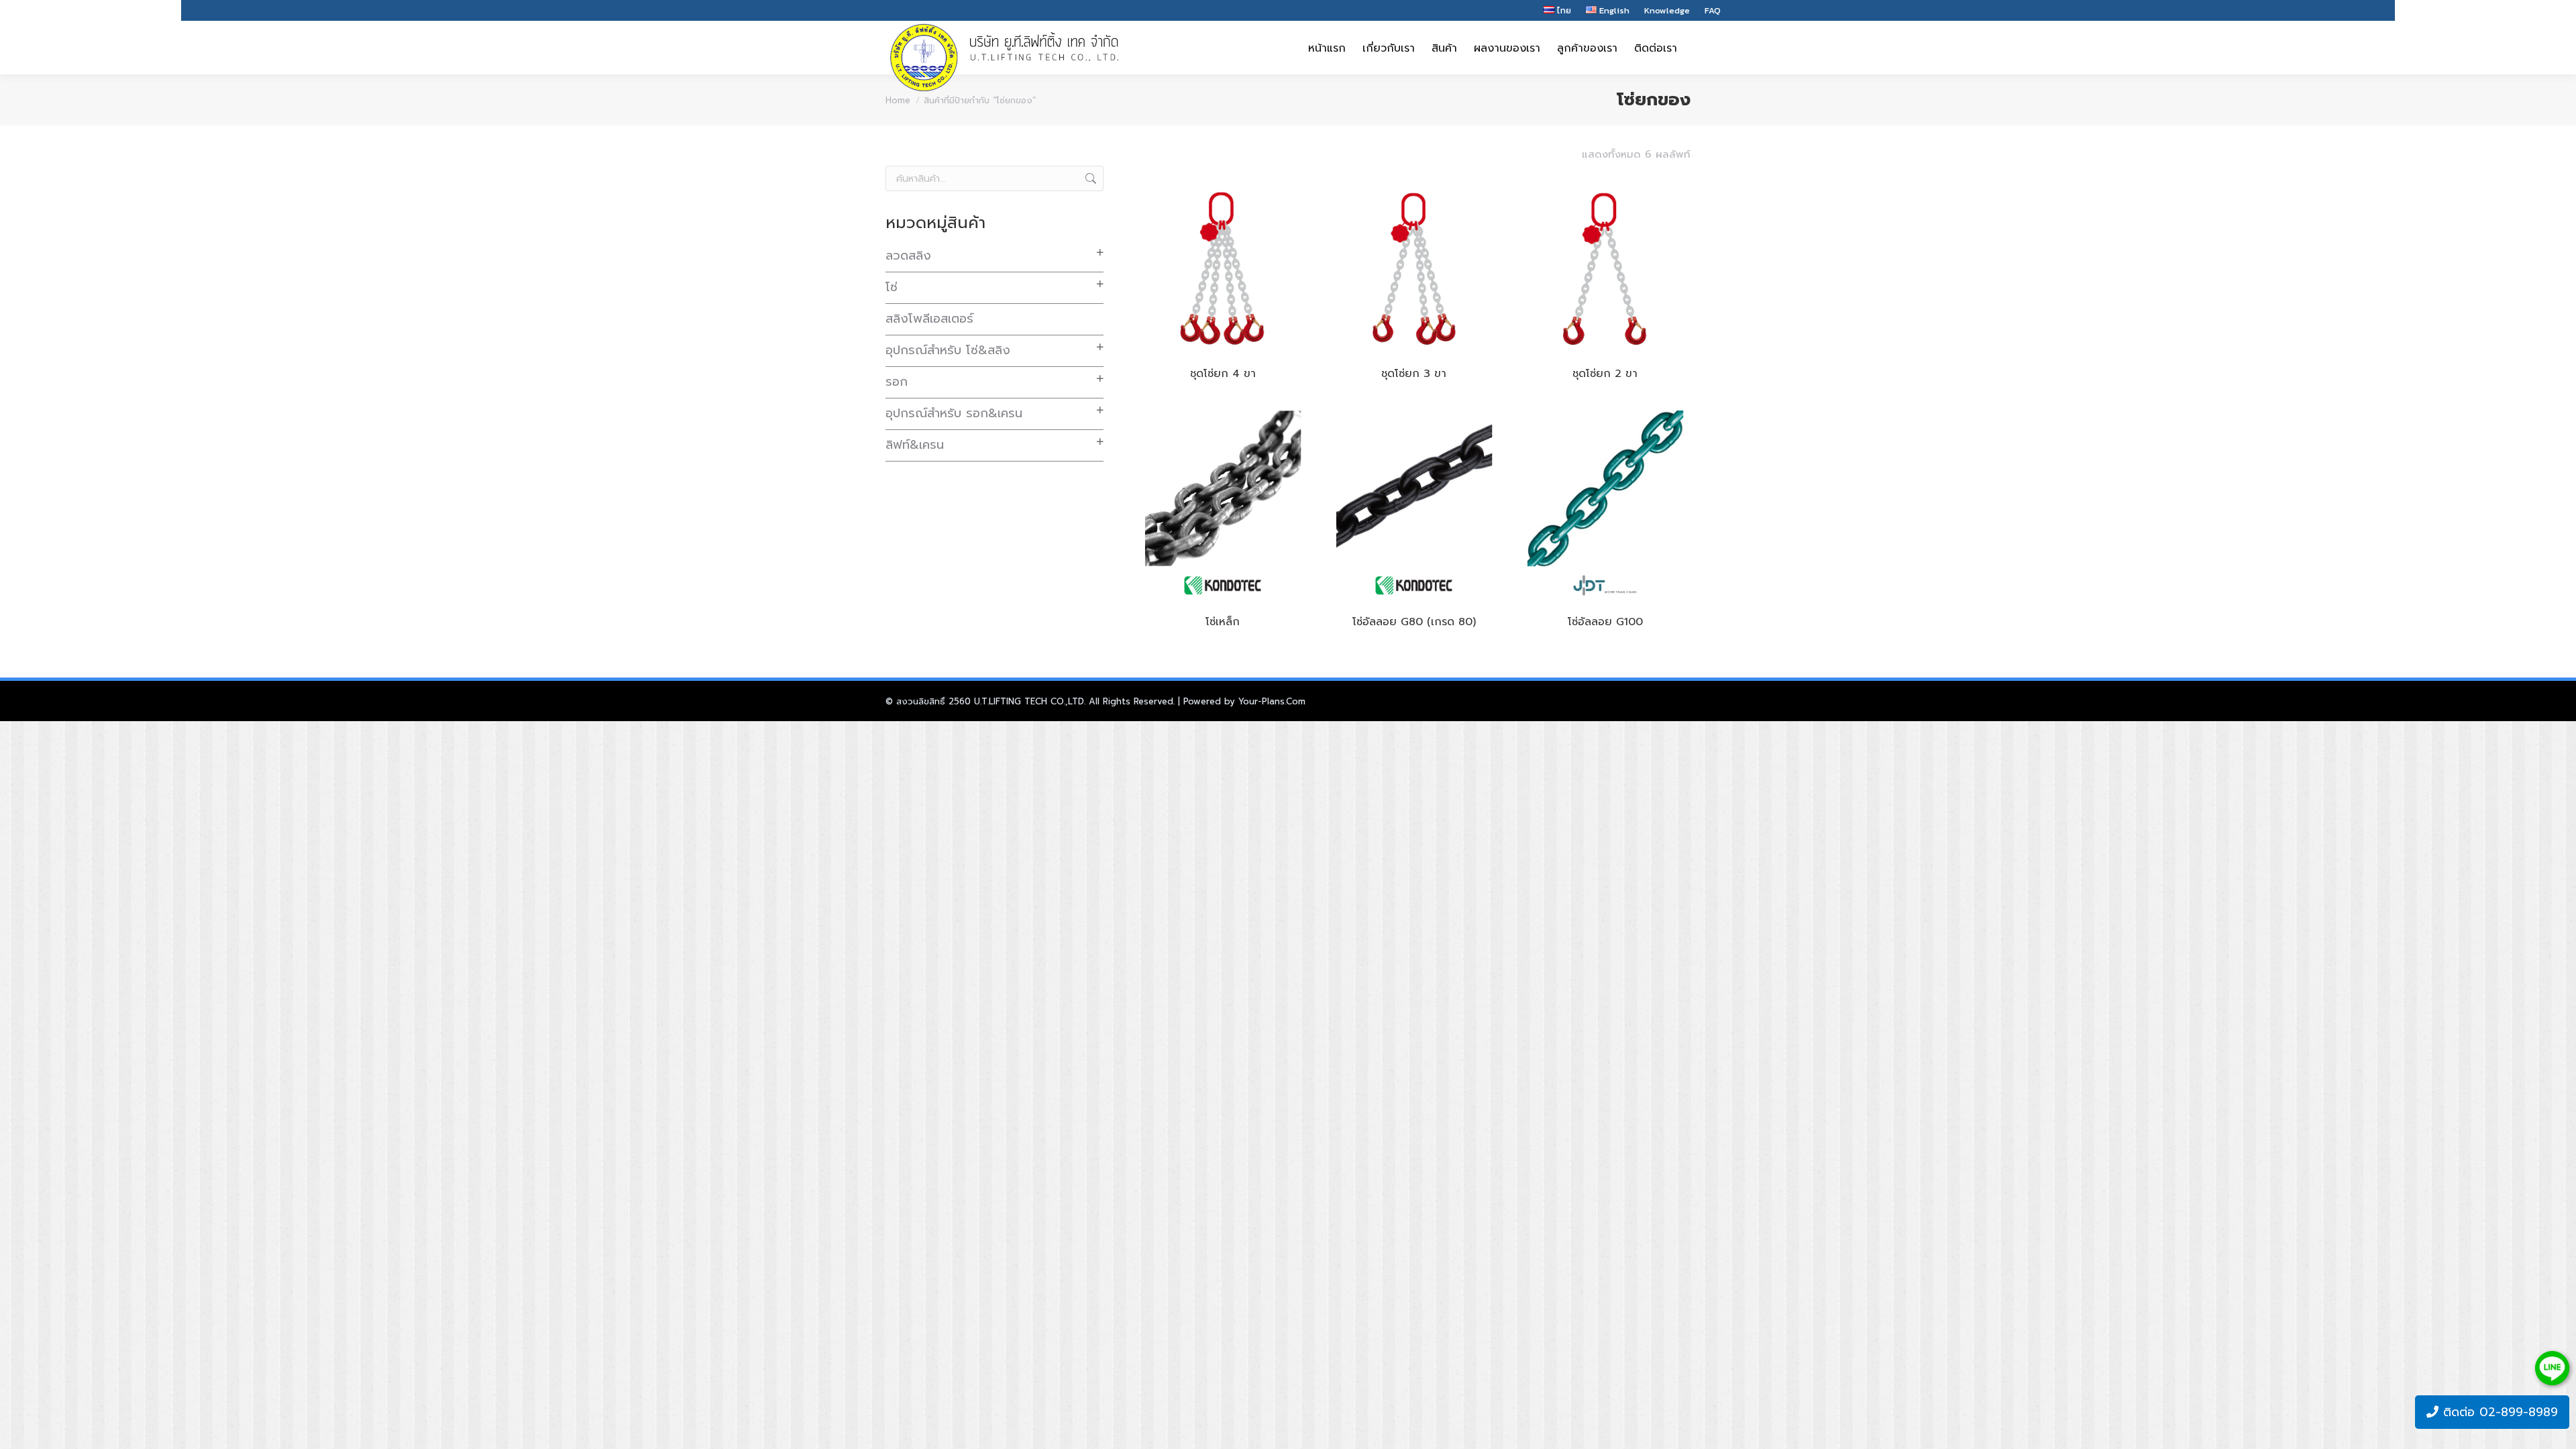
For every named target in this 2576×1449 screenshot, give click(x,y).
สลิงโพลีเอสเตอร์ (929, 319)
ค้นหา (1089, 178)
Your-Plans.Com (1272, 701)
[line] (2552, 1368)
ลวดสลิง (908, 256)
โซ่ (892, 287)
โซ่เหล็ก (1223, 622)
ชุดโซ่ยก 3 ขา (1414, 374)
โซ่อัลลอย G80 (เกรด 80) (1414, 622)
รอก (897, 382)
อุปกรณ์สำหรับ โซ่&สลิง (948, 350)
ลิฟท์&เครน (915, 445)
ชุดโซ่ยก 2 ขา (1605, 374)
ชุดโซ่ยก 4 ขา (1223, 374)
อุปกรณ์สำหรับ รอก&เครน (954, 413)
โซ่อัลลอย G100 (1605, 622)
